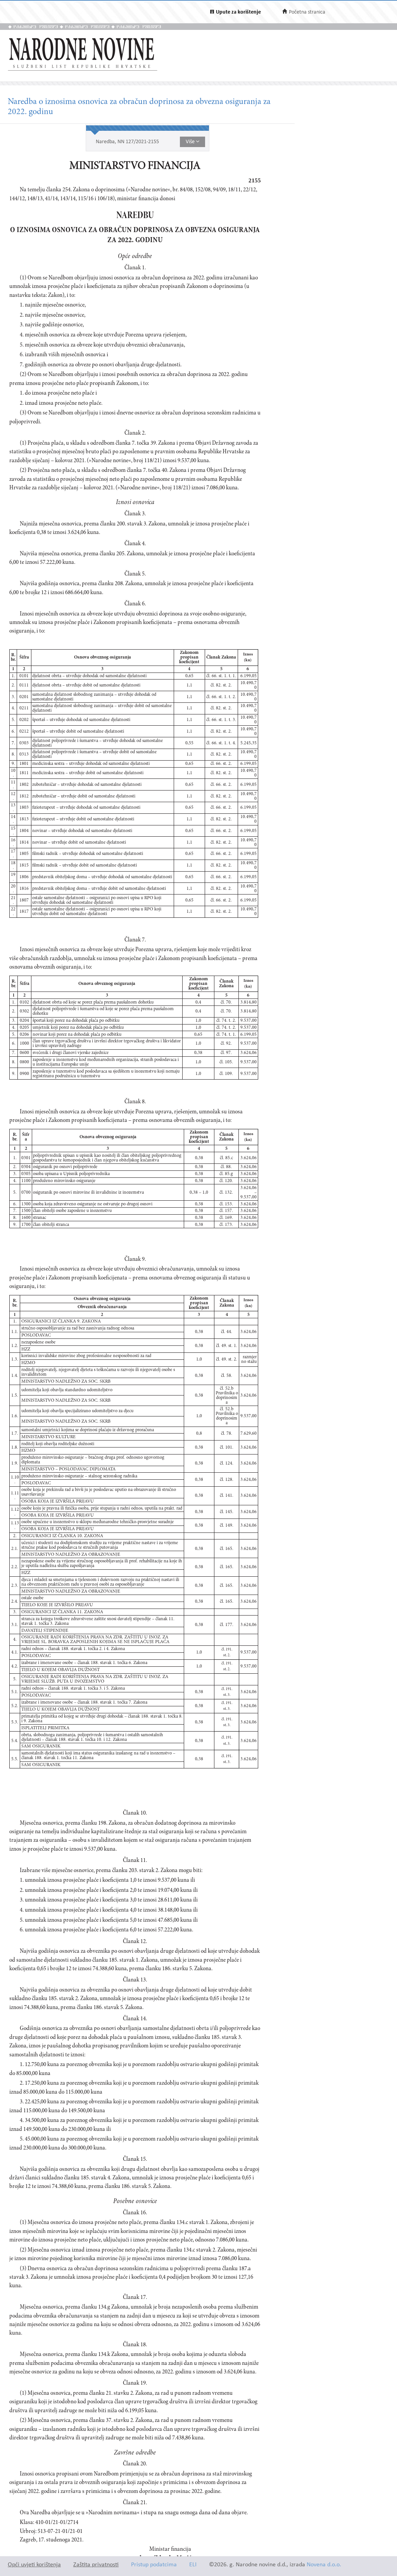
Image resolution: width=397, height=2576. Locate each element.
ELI (193, 2565)
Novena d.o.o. (324, 2565)
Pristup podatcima (154, 2565)
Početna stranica (307, 12)
